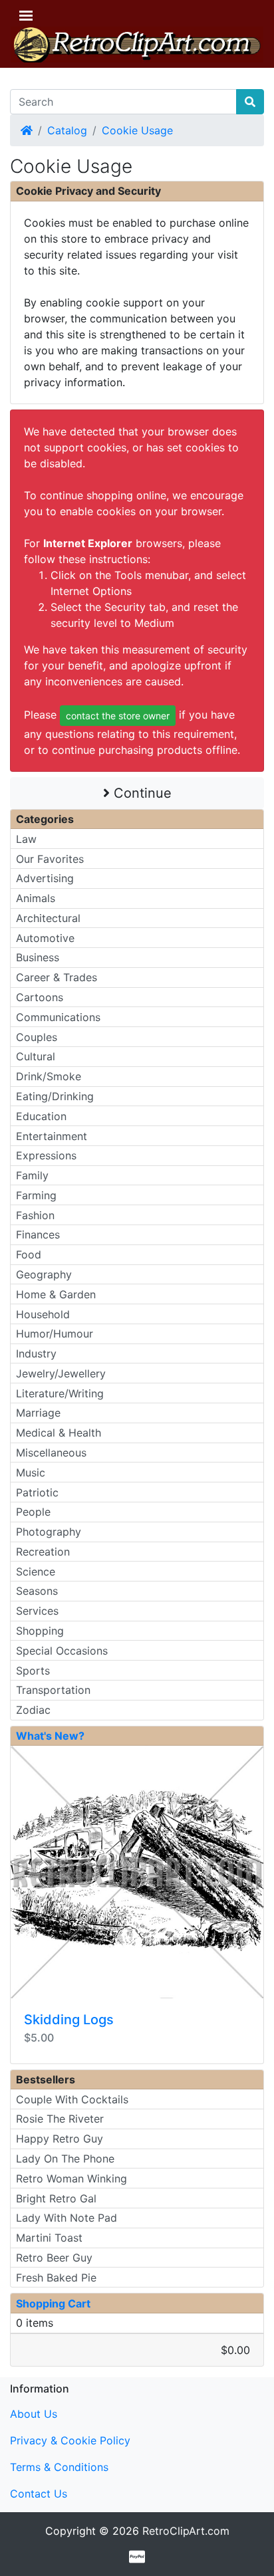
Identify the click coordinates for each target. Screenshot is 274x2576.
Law (26, 839)
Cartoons (40, 997)
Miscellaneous (51, 1453)
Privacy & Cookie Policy (70, 2440)
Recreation (43, 1552)
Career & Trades (57, 977)
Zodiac (33, 1710)
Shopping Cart (53, 2303)
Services (37, 1611)
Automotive (45, 938)
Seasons (37, 1591)
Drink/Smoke (49, 1076)
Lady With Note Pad (67, 2218)
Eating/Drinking (55, 1096)
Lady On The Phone (65, 2159)
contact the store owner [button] (118, 716)
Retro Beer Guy (54, 2258)
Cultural (36, 1056)
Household (43, 1314)
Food (29, 1254)
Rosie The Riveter (60, 2119)
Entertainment (52, 1136)
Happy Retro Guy (60, 2139)
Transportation (53, 1690)
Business (38, 957)
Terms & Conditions (59, 2467)
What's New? (50, 1736)
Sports (33, 1671)
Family (32, 1175)
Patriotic (37, 1492)
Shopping (40, 1631)
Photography (49, 1532)
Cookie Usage (137, 130)
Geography (44, 1274)
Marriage (38, 1413)
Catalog (67, 130)
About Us (34, 2414)
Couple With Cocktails (72, 2099)
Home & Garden (56, 1294)
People (33, 1512)
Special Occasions (62, 1651)
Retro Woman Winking (71, 2178)
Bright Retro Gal (56, 2198)
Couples (37, 1037)
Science (36, 1572)
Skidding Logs (69, 2020)
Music (31, 1472)
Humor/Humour (55, 1334)
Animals (36, 898)
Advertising (45, 878)
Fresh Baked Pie (56, 2278)
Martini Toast (49, 2238)
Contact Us (39, 2494)
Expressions (46, 1155)
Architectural (48, 918)
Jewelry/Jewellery (61, 1373)
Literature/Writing (60, 1393)
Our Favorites (50, 859)
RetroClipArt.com (186, 2531)
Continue (141, 793)
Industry (36, 1353)
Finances (38, 1234)
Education (41, 1116)
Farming (36, 1195)
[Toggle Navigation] (26, 16)
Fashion (35, 1215)
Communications (58, 1017)
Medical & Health (59, 1433)
